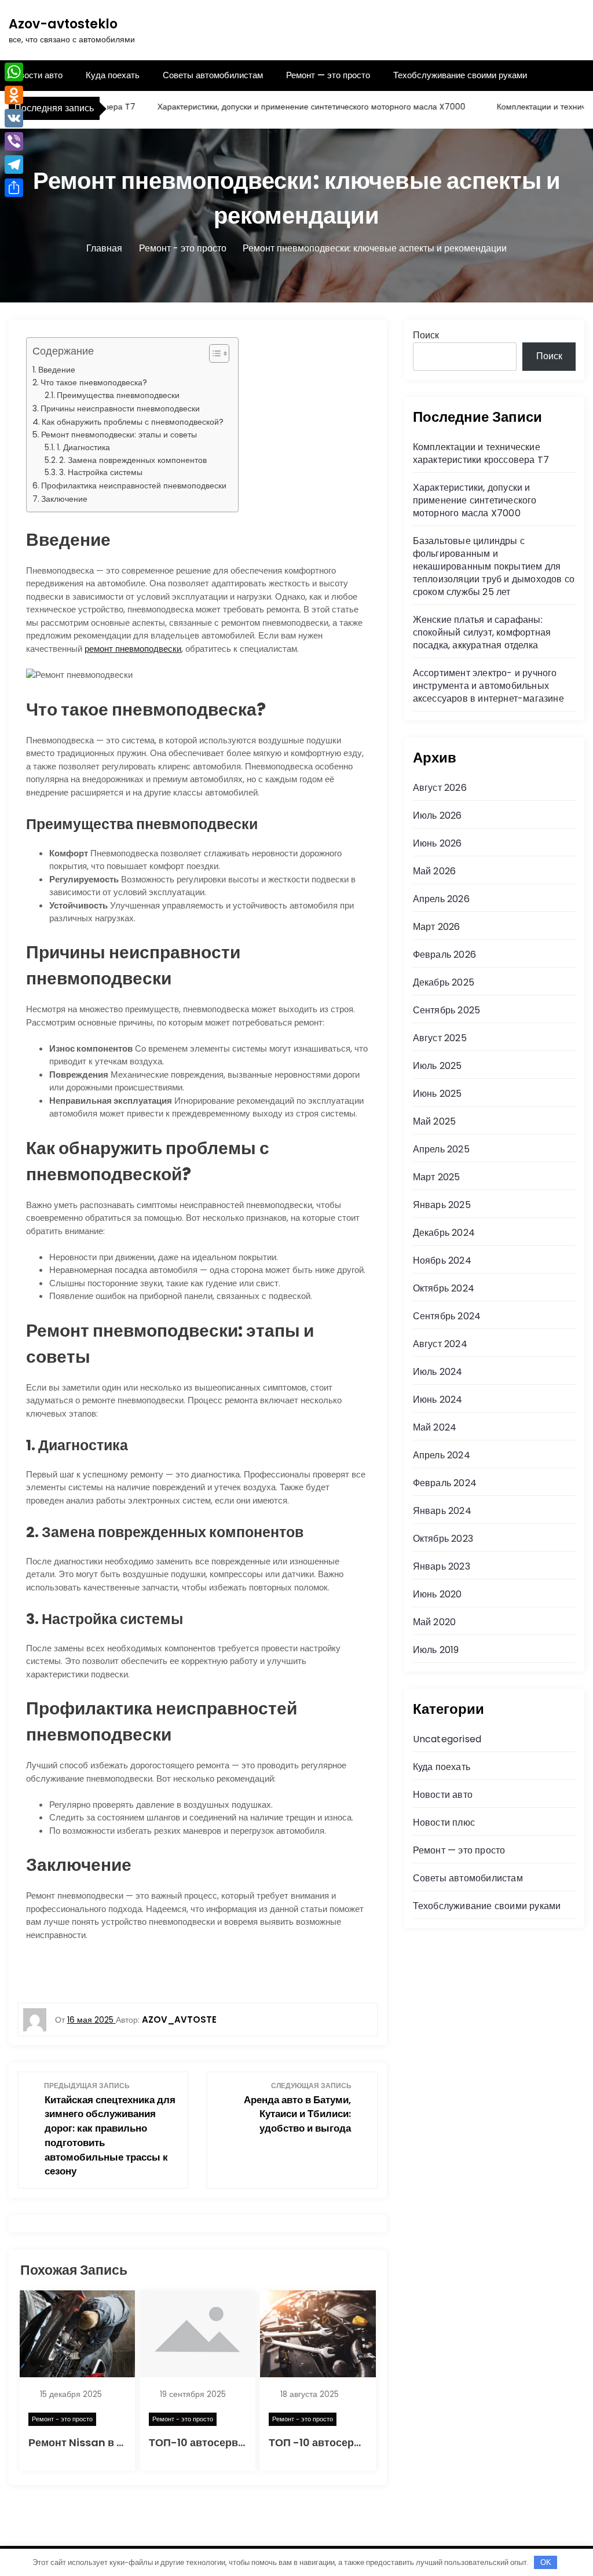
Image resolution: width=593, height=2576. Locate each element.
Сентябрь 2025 (447, 1010)
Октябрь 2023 (443, 1539)
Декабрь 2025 (444, 982)
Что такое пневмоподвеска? (94, 382)
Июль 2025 (438, 1066)
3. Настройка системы (101, 472)
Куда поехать (113, 75)
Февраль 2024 (445, 1483)
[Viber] (14, 141)
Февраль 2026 (444, 955)
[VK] (14, 118)
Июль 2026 (438, 816)
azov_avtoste (179, 2019)
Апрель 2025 (441, 1149)
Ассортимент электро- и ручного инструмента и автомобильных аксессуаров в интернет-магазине (488, 686)
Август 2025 (440, 1038)
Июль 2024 (438, 1372)
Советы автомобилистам (213, 75)
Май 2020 (435, 1622)
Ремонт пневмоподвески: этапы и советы (119, 435)
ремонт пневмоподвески (133, 649)
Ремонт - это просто (62, 2419)
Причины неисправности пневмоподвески (120, 408)
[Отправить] (14, 188)
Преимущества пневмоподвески (118, 395)
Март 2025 (437, 1177)
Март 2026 (437, 927)
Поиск (426, 335)
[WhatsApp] (14, 72)
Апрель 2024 (442, 1455)
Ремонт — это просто (328, 75)
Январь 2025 (442, 1205)
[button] (213, 353)
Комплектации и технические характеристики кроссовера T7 (481, 453)
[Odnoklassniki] (14, 95)
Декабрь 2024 (444, 1233)
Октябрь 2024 (444, 1288)
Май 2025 (435, 1121)
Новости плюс (444, 1822)
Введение (57, 370)
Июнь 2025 (438, 1094)
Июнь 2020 (438, 1594)
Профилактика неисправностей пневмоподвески (134, 486)
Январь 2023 (442, 1566)
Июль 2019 (436, 1650)
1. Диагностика (83, 448)
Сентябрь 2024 (447, 1316)
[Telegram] (14, 165)
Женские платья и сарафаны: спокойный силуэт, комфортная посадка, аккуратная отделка (482, 632)
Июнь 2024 (438, 1400)
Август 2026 (440, 788)
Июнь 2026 (438, 843)
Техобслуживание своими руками (460, 75)
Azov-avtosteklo (63, 24)
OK (546, 2562)
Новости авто (36, 75)
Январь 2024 (442, 1511)
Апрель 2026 (441, 899)
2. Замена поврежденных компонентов (133, 460)
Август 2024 (440, 1344)
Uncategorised (447, 1739)
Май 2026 (435, 871)
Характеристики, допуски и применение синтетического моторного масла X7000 (283, 107)
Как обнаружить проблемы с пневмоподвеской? (133, 422)
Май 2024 (435, 1427)
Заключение (64, 499)
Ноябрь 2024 (442, 1260)
